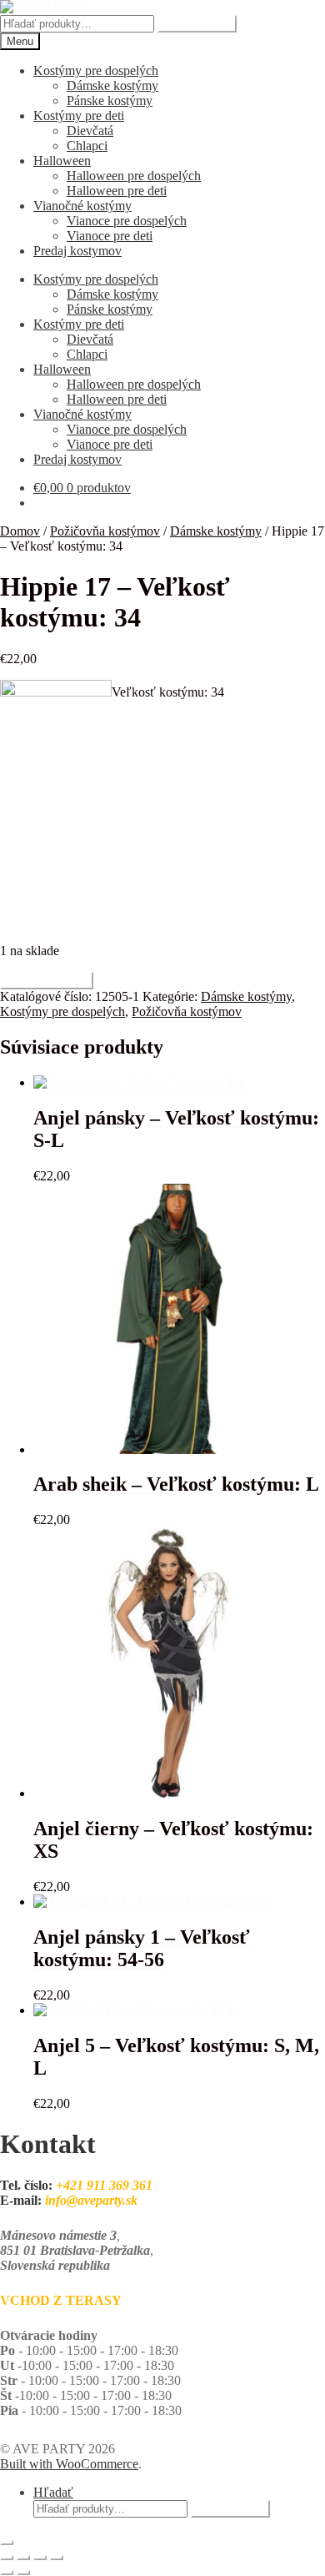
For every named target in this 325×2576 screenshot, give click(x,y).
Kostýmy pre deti (79, 116)
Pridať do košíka (47, 981)
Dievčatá (90, 131)
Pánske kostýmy (110, 101)
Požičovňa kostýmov (105, 531)
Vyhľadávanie (197, 24)
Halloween (62, 161)
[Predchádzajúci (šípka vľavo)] (7, 2573)
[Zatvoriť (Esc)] (57, 2558)
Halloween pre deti (117, 191)
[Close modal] (7, 2543)
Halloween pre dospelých (134, 176)
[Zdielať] (40, 2558)
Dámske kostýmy (112, 86)
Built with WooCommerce (69, 2464)
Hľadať (53, 2492)
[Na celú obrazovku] (23, 2558)
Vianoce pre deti (110, 236)
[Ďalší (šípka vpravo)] (23, 2573)
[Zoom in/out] (7, 2558)
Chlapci (87, 146)
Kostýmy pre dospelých (96, 70)
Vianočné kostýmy (82, 206)
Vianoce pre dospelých (127, 221)
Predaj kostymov (77, 251)
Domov (20, 531)
